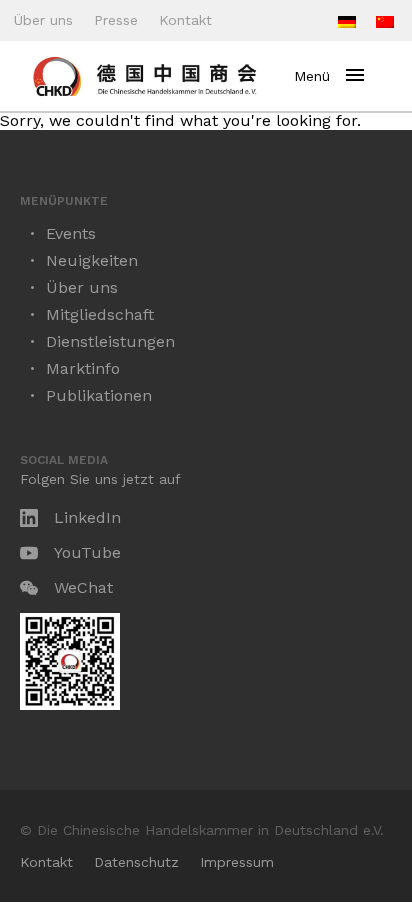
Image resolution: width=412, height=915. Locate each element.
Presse (116, 20)
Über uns (43, 20)
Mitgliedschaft (100, 314)
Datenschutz (136, 862)
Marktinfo (83, 368)
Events (71, 233)
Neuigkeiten (92, 260)
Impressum (237, 862)
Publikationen (99, 395)
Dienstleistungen (110, 341)
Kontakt (185, 20)
